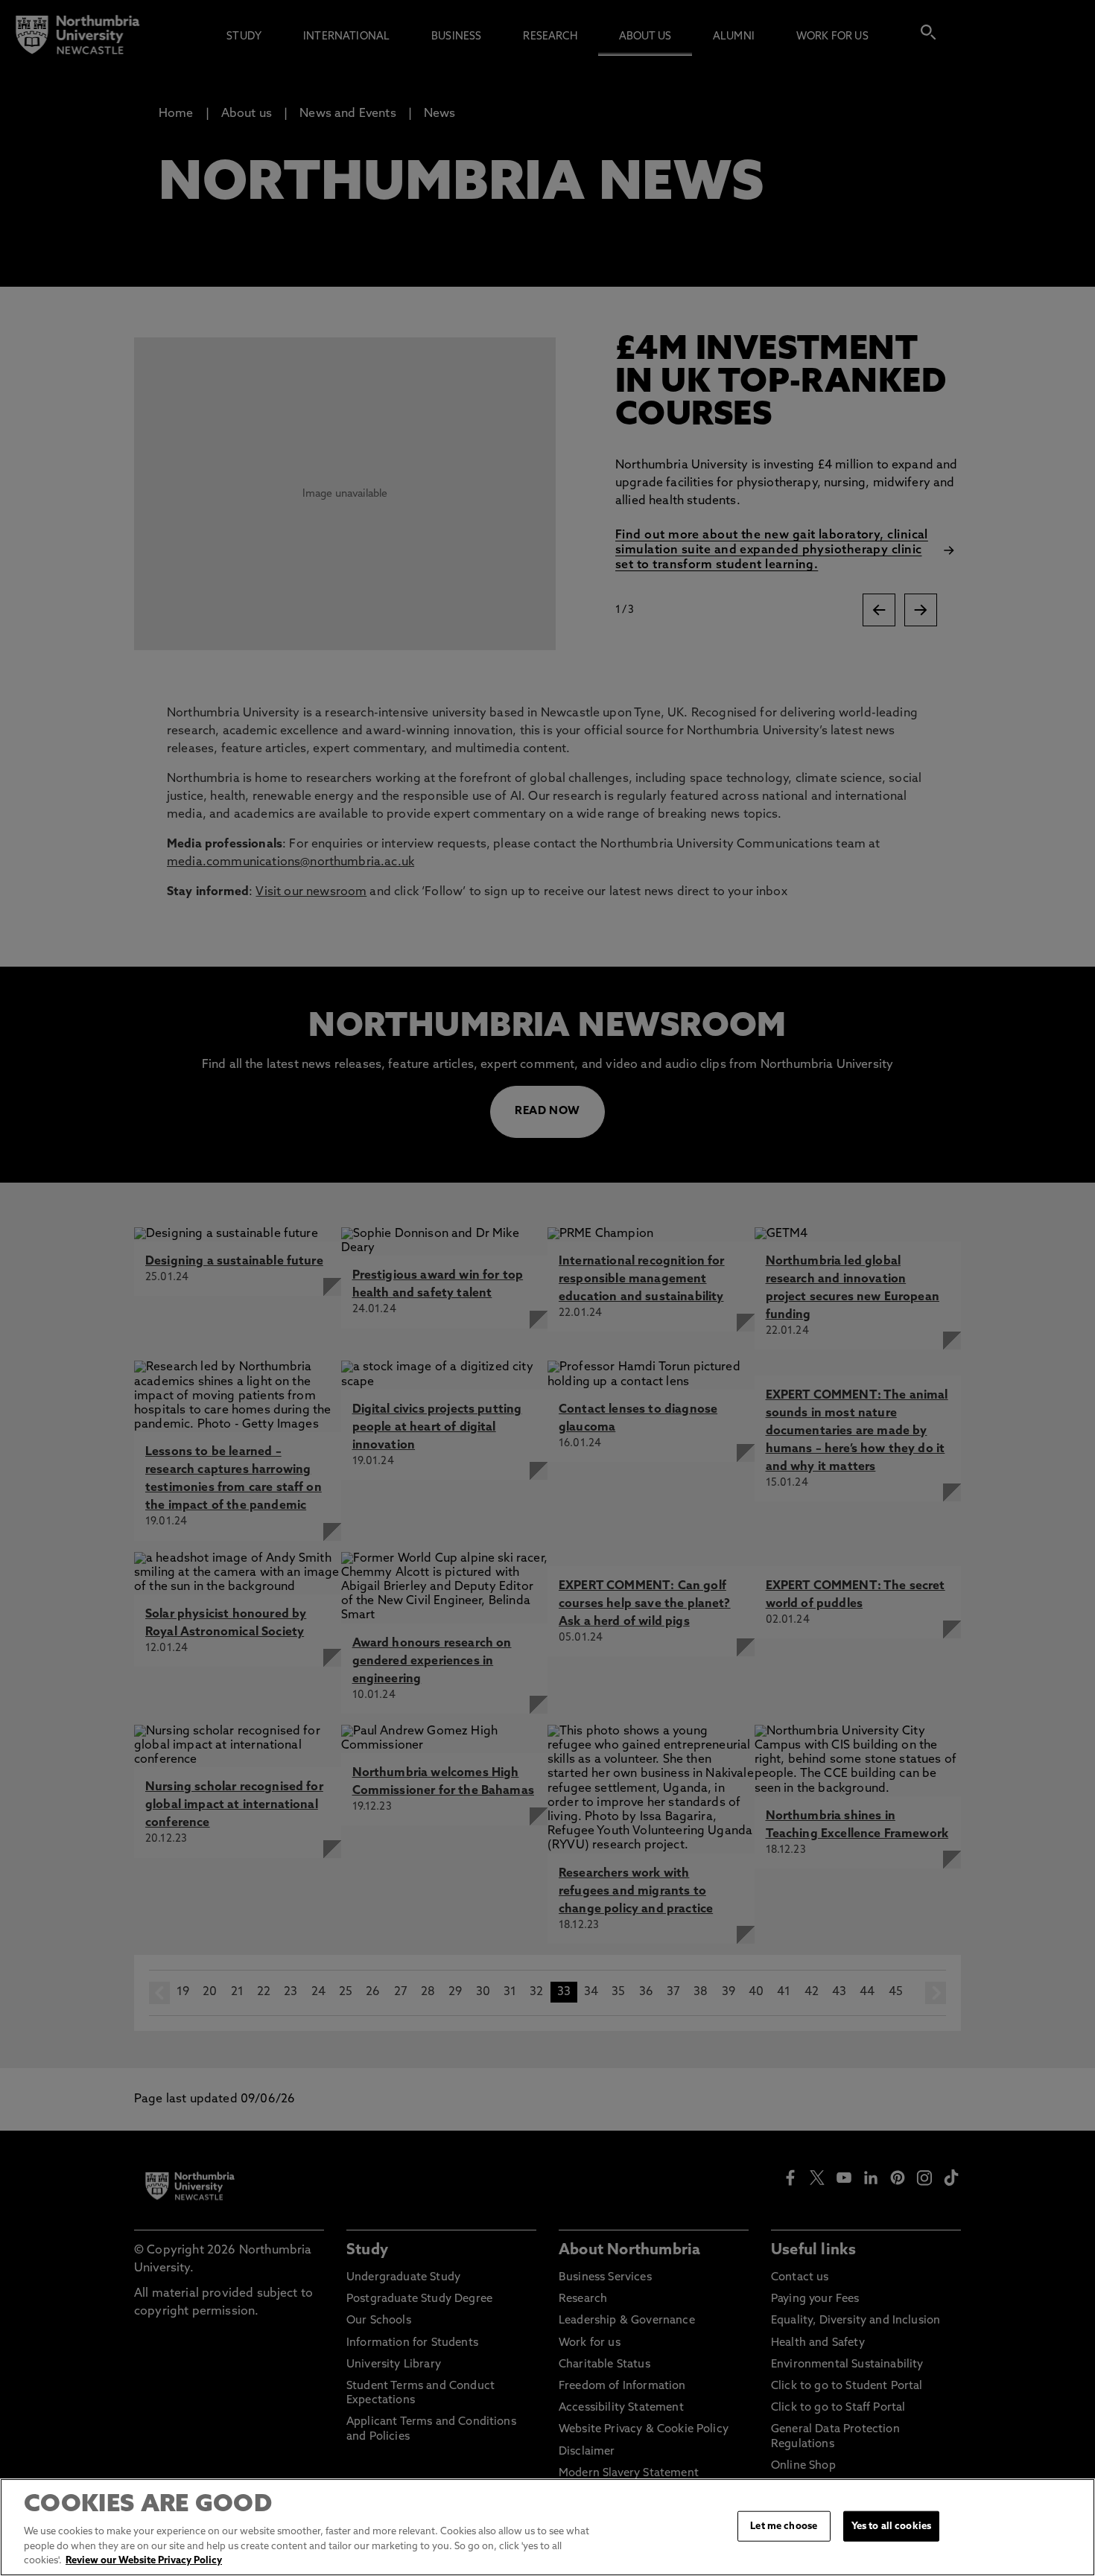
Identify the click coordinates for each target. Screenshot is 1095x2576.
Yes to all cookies (891, 2526)
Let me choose (784, 2526)
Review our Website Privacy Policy (144, 2561)
